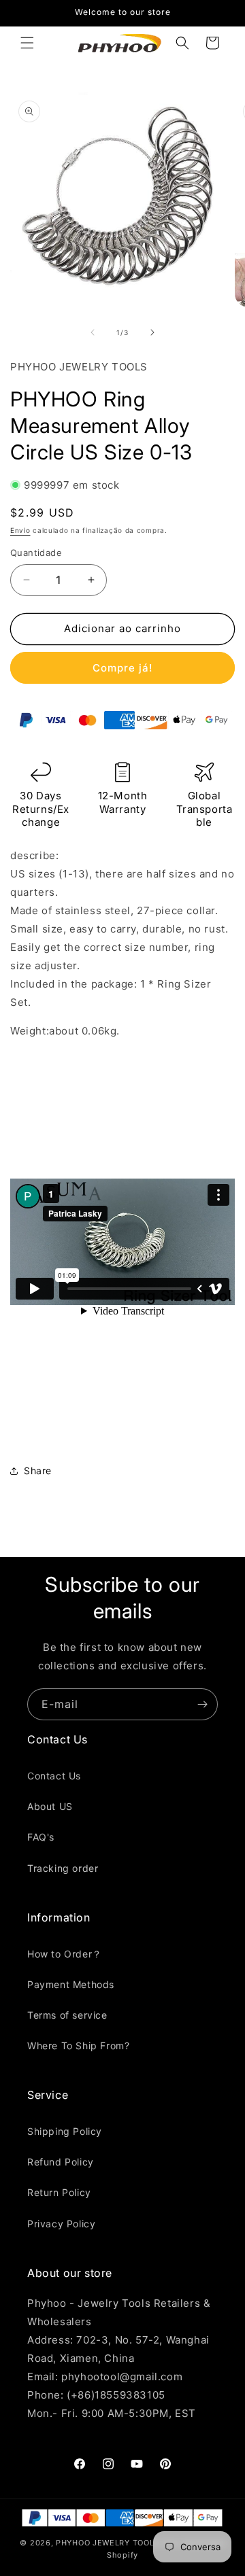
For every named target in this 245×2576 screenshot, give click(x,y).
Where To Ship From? (78, 2046)
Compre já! (122, 668)
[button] (27, 43)
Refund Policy (61, 2162)
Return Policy (59, 2192)
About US (50, 1806)
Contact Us (54, 1776)
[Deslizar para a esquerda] (93, 332)
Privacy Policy (61, 2224)
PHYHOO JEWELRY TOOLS (108, 2543)
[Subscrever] (202, 1704)
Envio (20, 530)
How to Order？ (65, 1954)
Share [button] (38, 1470)
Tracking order (63, 1868)
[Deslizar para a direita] (152, 332)
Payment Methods (71, 1984)
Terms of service (67, 2015)
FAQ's (41, 1837)
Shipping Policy (65, 2131)
